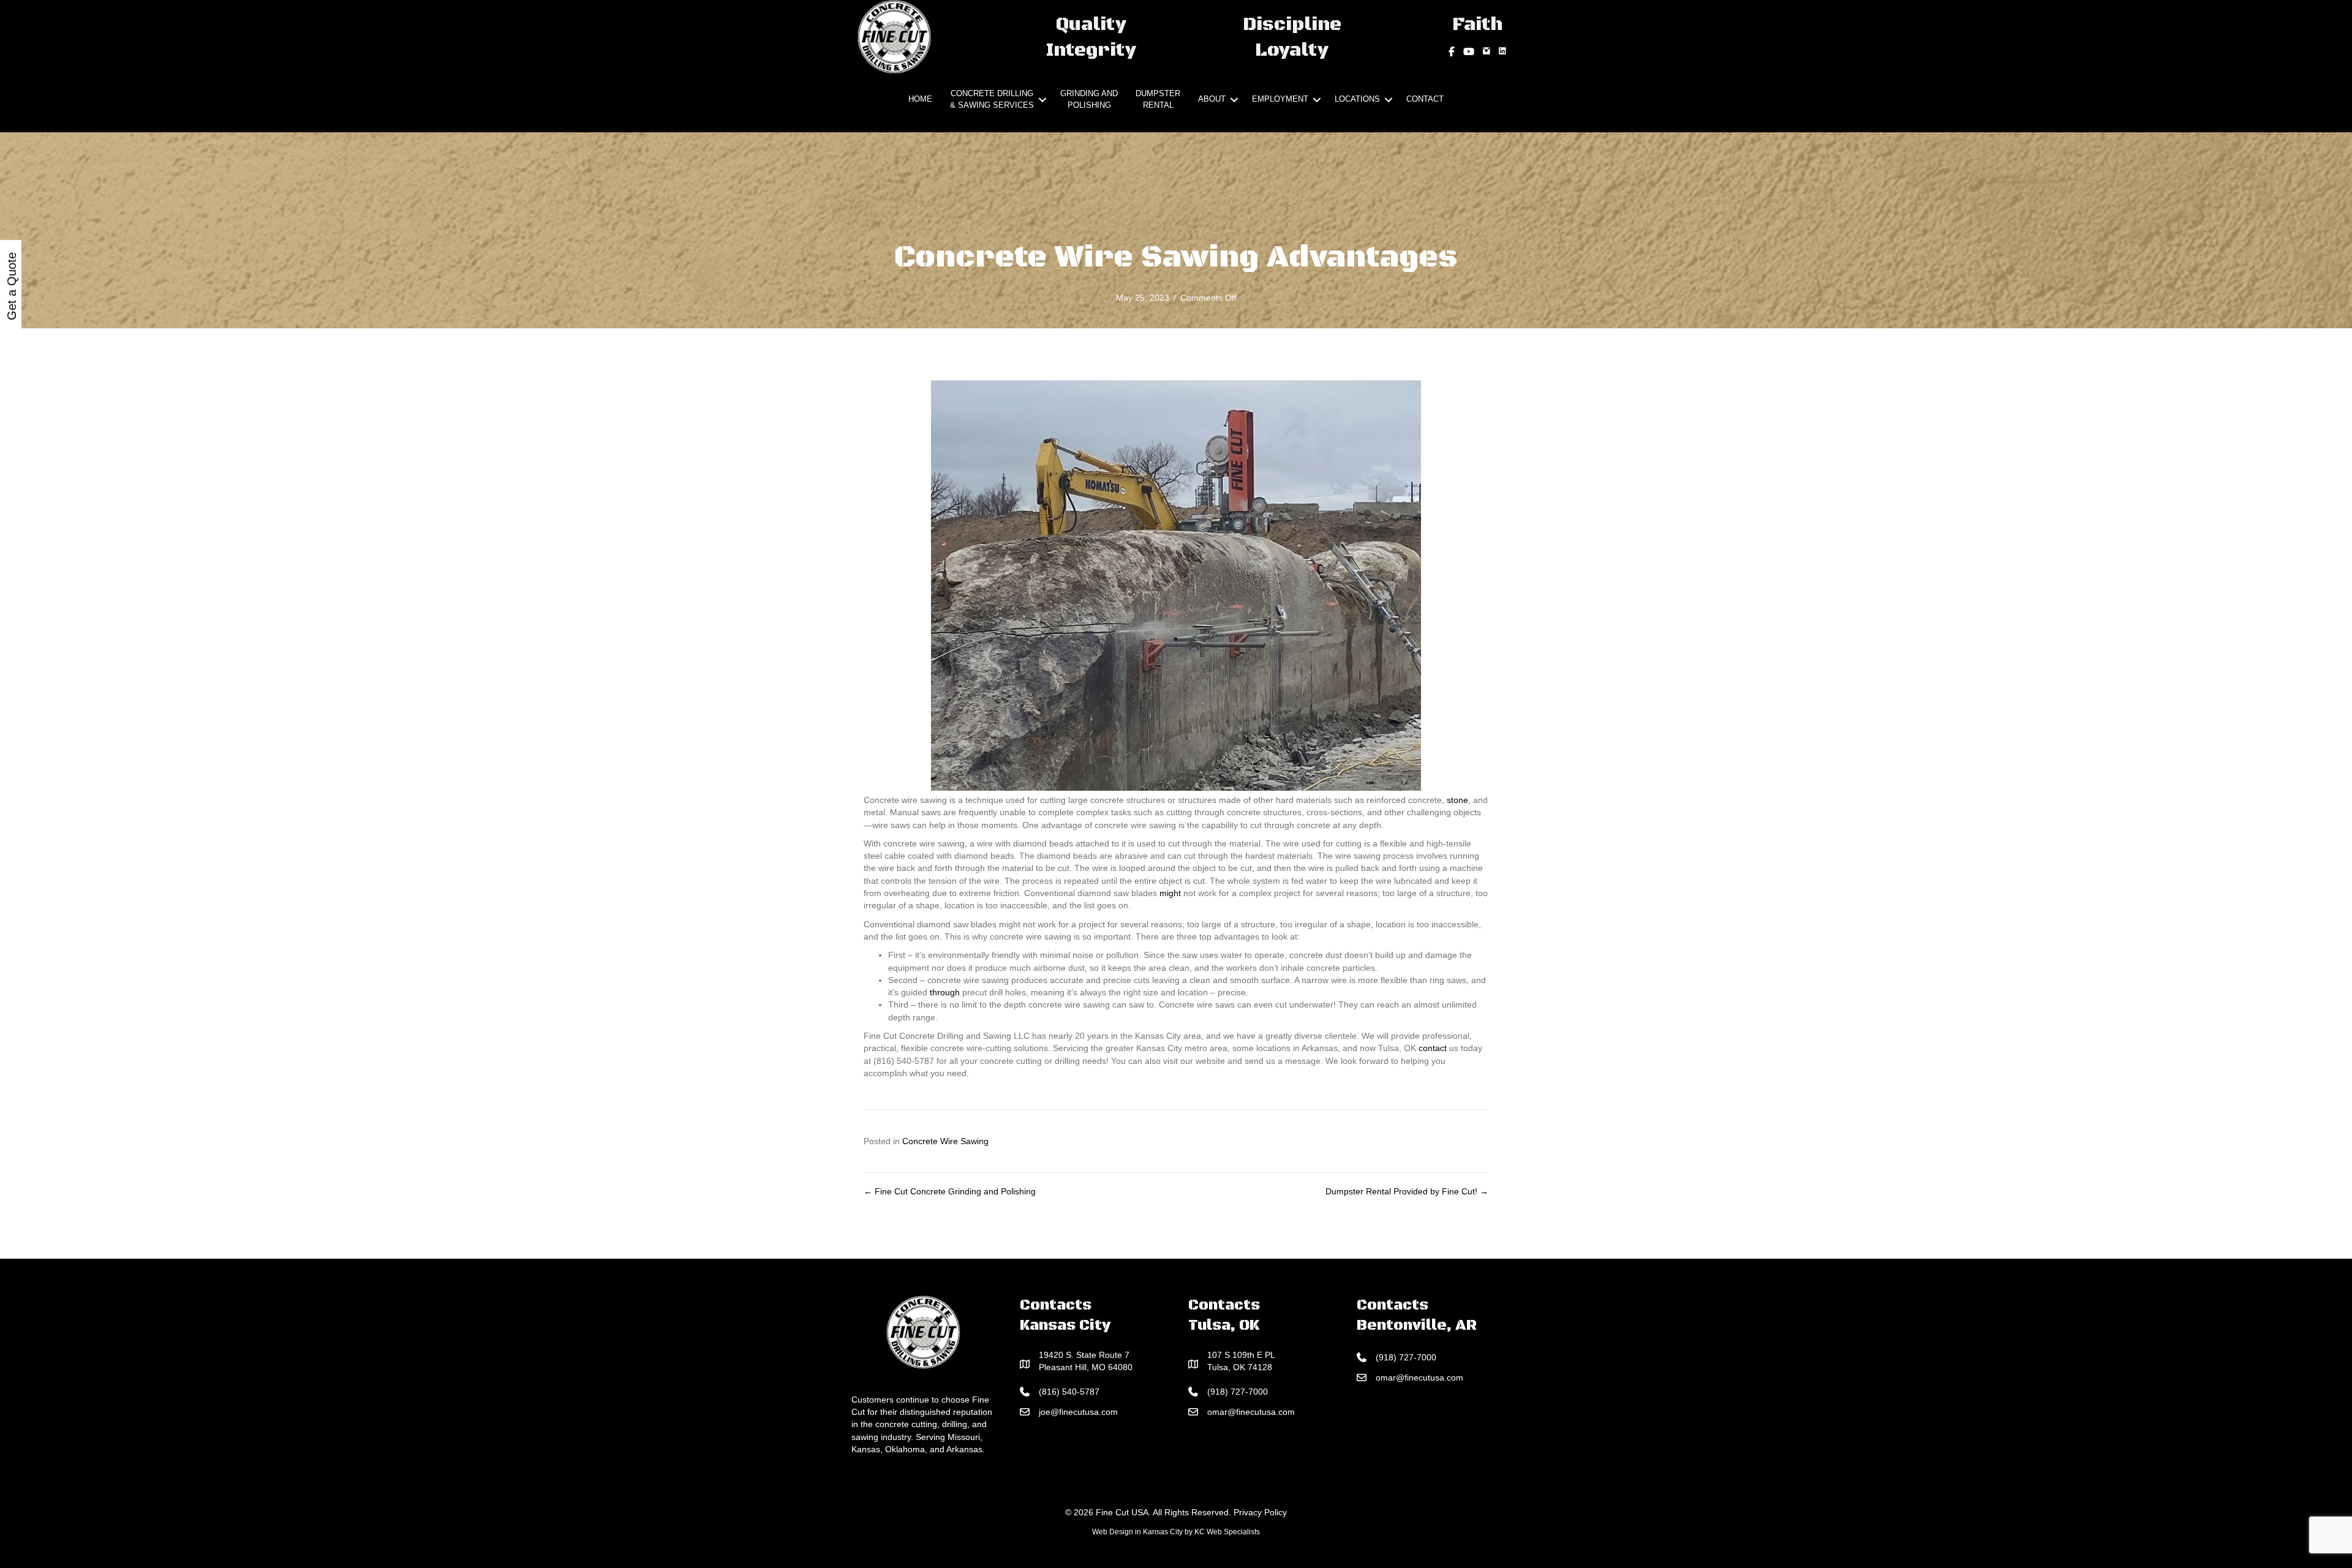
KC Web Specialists (1227, 1532)
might (1170, 893)
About (1212, 99)
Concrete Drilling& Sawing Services (992, 99)
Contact (1425, 99)
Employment (1280, 99)
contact (1433, 1048)
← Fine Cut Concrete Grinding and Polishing (950, 1191)
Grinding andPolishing (1089, 99)
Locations (1357, 99)
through (945, 992)
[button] (1042, 100)
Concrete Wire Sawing (945, 1141)
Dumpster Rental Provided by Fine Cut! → (1407, 1191)
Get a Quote (12, 286)
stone (1457, 800)
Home (920, 99)
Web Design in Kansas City (1137, 1532)
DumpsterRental (1158, 99)
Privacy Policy (1260, 1512)
